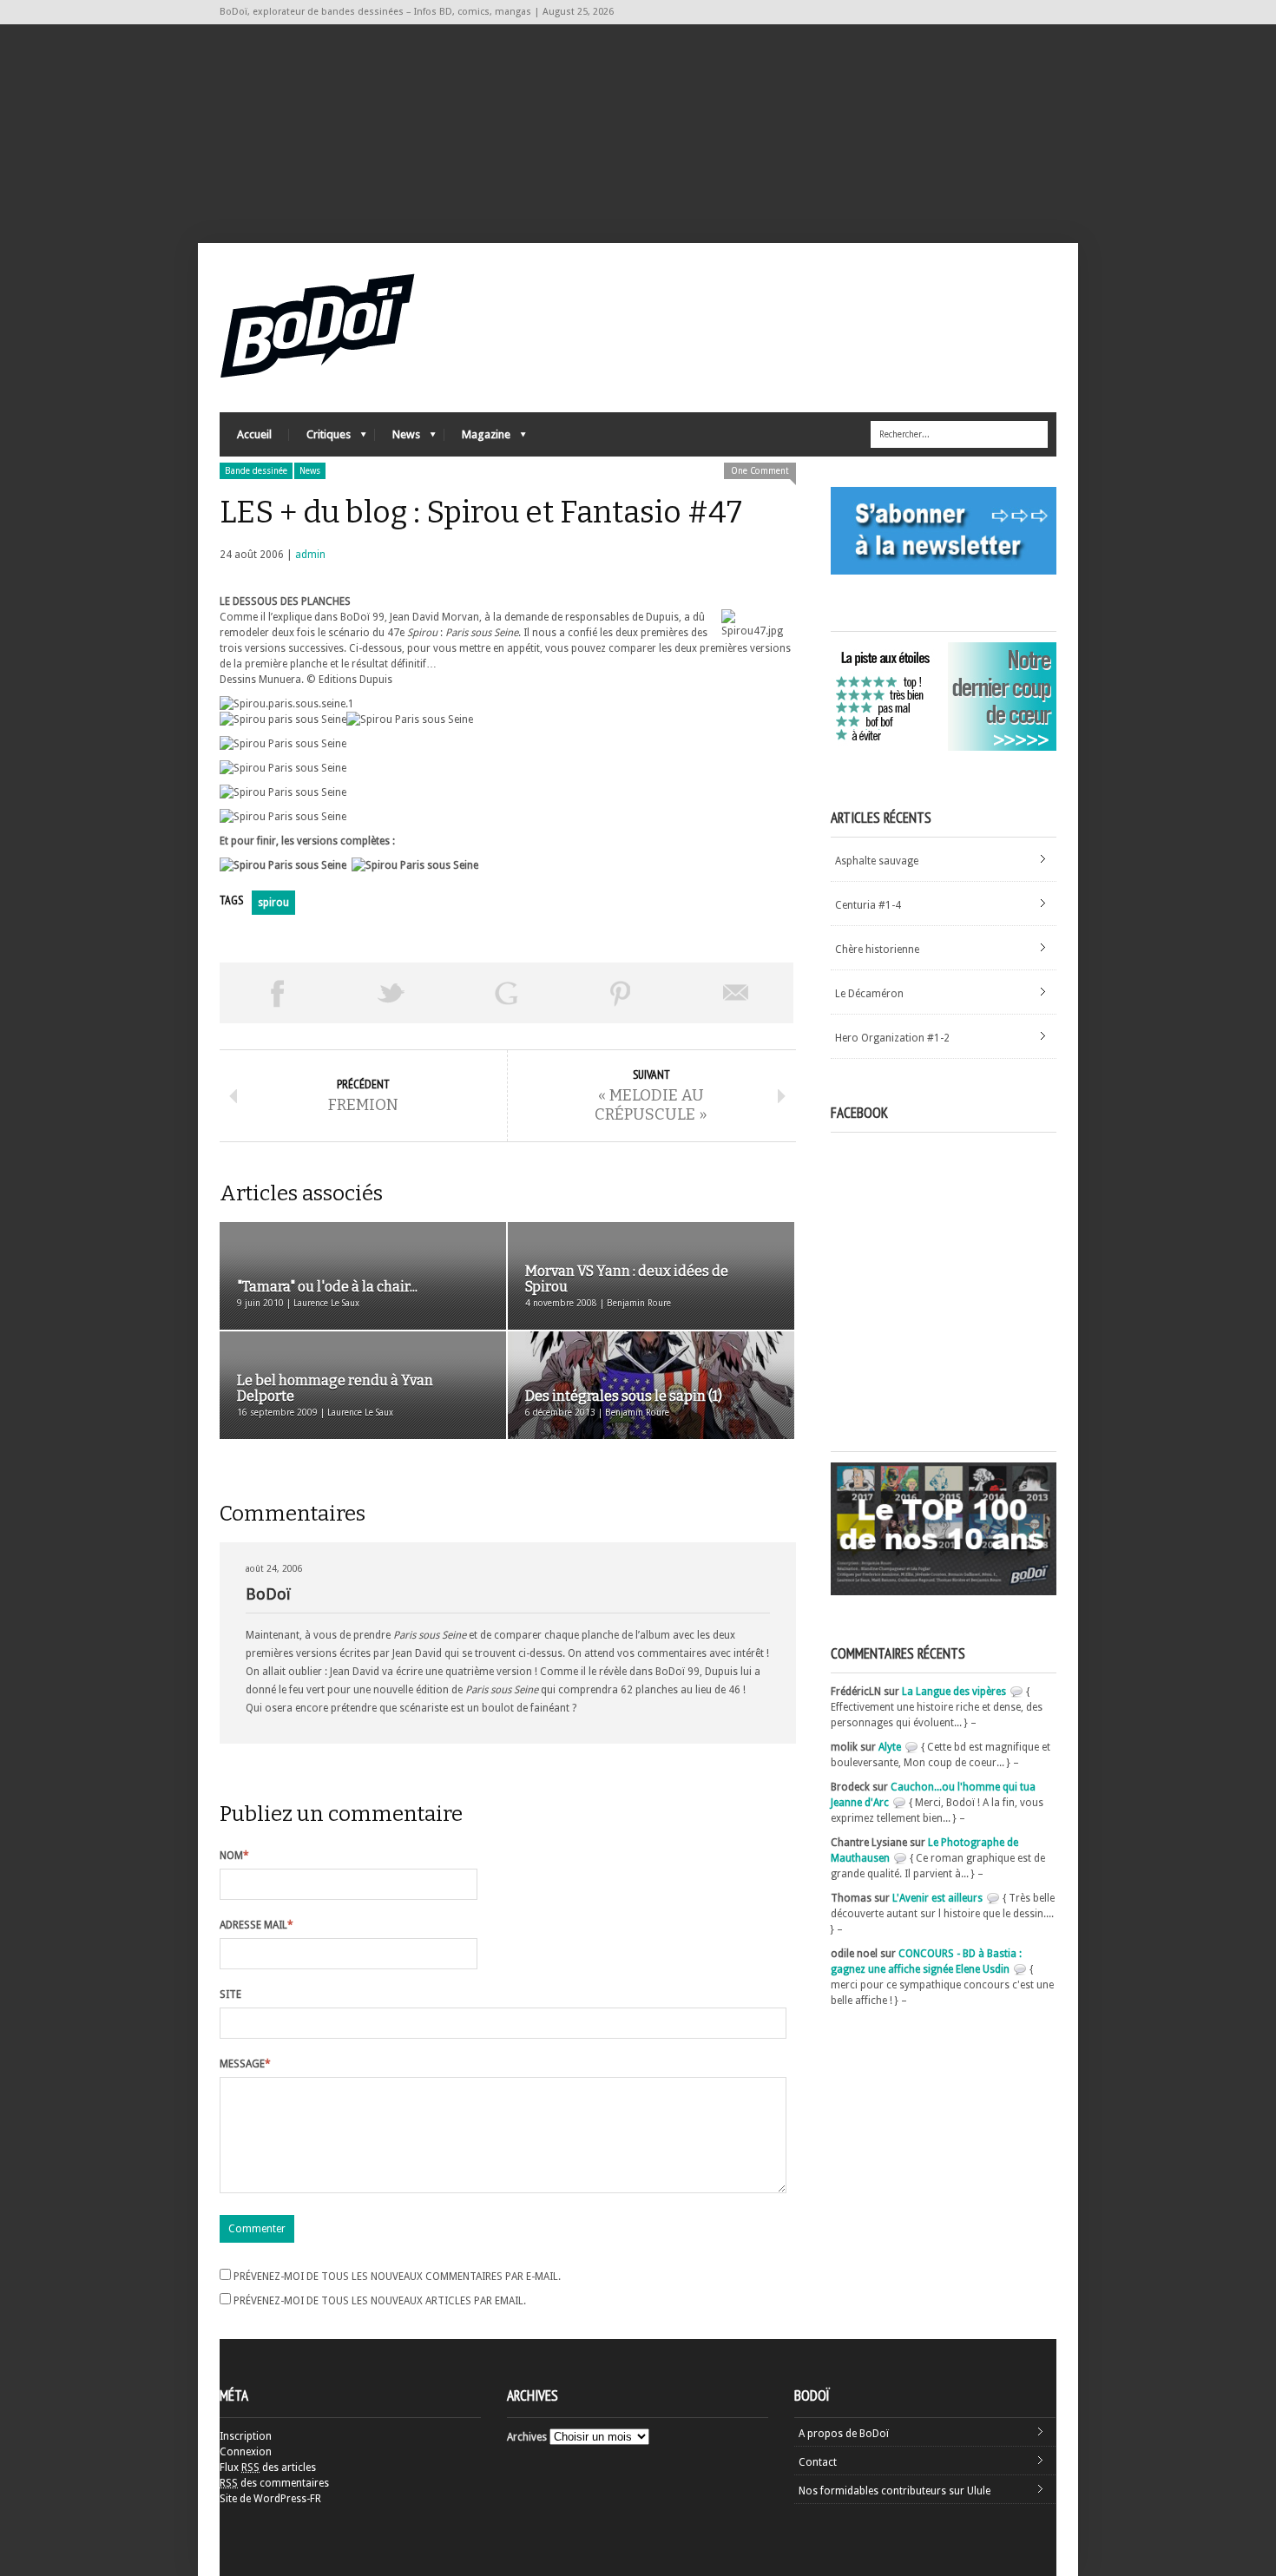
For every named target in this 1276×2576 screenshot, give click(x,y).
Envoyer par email (736, 993)
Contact (818, 2462)
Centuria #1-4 (868, 905)
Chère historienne (877, 950)
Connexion (246, 2452)
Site (230, 1994)
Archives (527, 2437)
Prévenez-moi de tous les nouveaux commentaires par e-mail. (397, 2277)
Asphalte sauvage (877, 861)
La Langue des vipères (954, 1692)
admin (310, 555)
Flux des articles (268, 2468)
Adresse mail (257, 1925)
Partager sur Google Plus (506, 993)
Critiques (320, 439)
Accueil (254, 434)
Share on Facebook (277, 993)
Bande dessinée (256, 471)
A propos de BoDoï (844, 2434)
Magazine (477, 439)
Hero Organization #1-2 (892, 1038)
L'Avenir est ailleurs (937, 1898)
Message (245, 2064)
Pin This (621, 993)
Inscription (246, 2436)
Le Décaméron (869, 994)
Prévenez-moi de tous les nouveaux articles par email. (380, 2301)
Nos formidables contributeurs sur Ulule (895, 2491)
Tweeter (391, 993)
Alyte (890, 1747)
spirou (273, 903)
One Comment (760, 471)
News (398, 439)
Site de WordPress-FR (270, 2499)
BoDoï (268, 1594)
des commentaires (274, 2483)
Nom (234, 1856)
